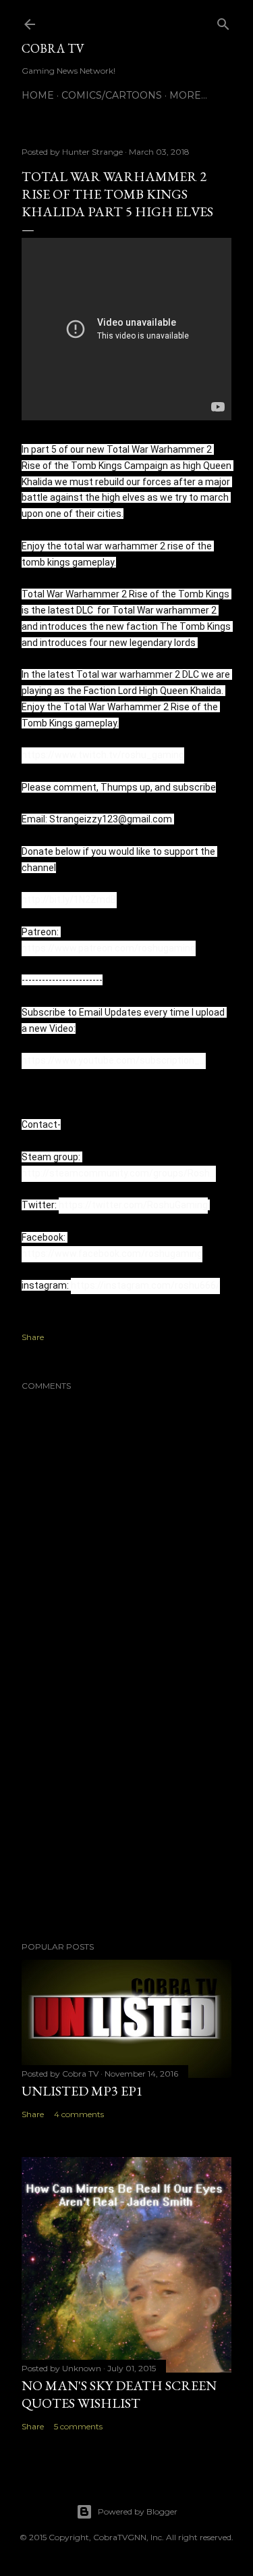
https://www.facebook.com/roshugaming (112, 1254)
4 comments (79, 2114)
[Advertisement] (126, 1823)
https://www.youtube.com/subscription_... (114, 1060)
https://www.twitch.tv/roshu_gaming (103, 755)
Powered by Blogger (138, 2511)
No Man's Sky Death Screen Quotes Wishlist (119, 2394)
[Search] (223, 21)
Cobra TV (53, 48)
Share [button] (33, 1337)
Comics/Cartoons (112, 95)
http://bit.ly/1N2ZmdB (69, 899)
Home (38, 95)
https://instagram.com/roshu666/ (145, 1285)
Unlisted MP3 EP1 (82, 2091)
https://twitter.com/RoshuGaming (133, 1205)
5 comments (78, 2426)
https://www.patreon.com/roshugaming (109, 948)
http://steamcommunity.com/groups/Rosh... (119, 1173)
